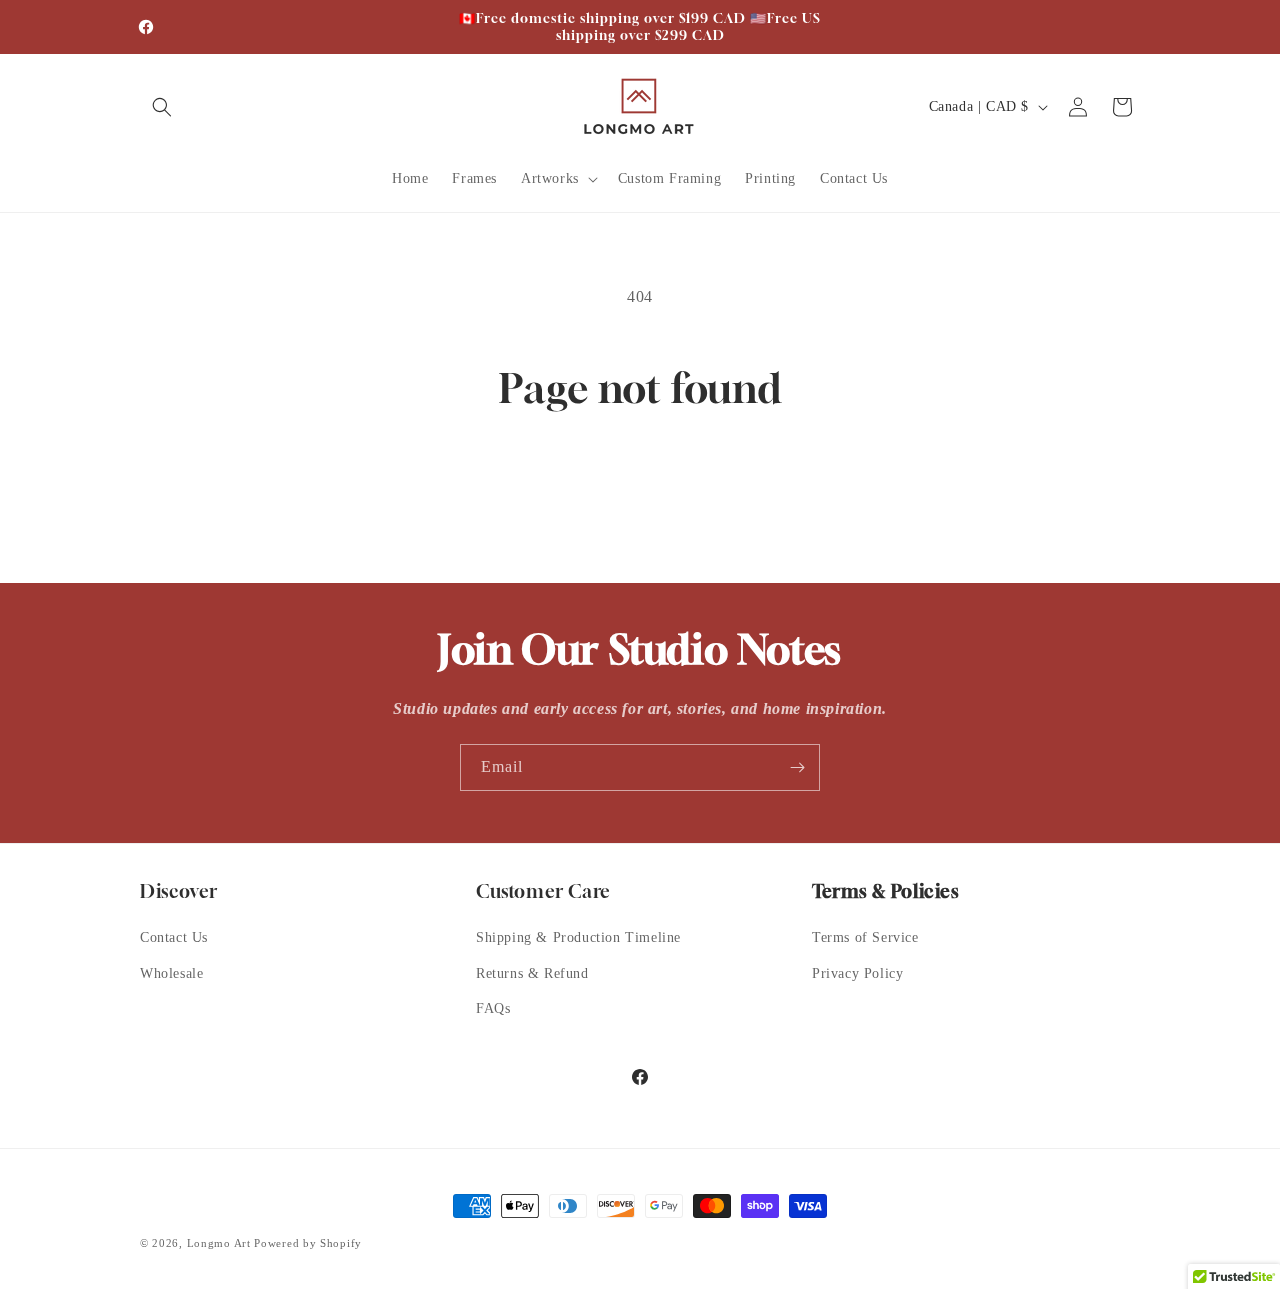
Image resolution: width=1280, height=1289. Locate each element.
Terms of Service (865, 937)
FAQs (493, 1008)
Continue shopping (640, 489)
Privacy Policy (857, 973)
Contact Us (174, 937)
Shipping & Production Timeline (578, 937)
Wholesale (171, 973)
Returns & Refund (532, 973)
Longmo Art (219, 1243)
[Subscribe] (797, 767)
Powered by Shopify (308, 1243)
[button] (162, 107)
